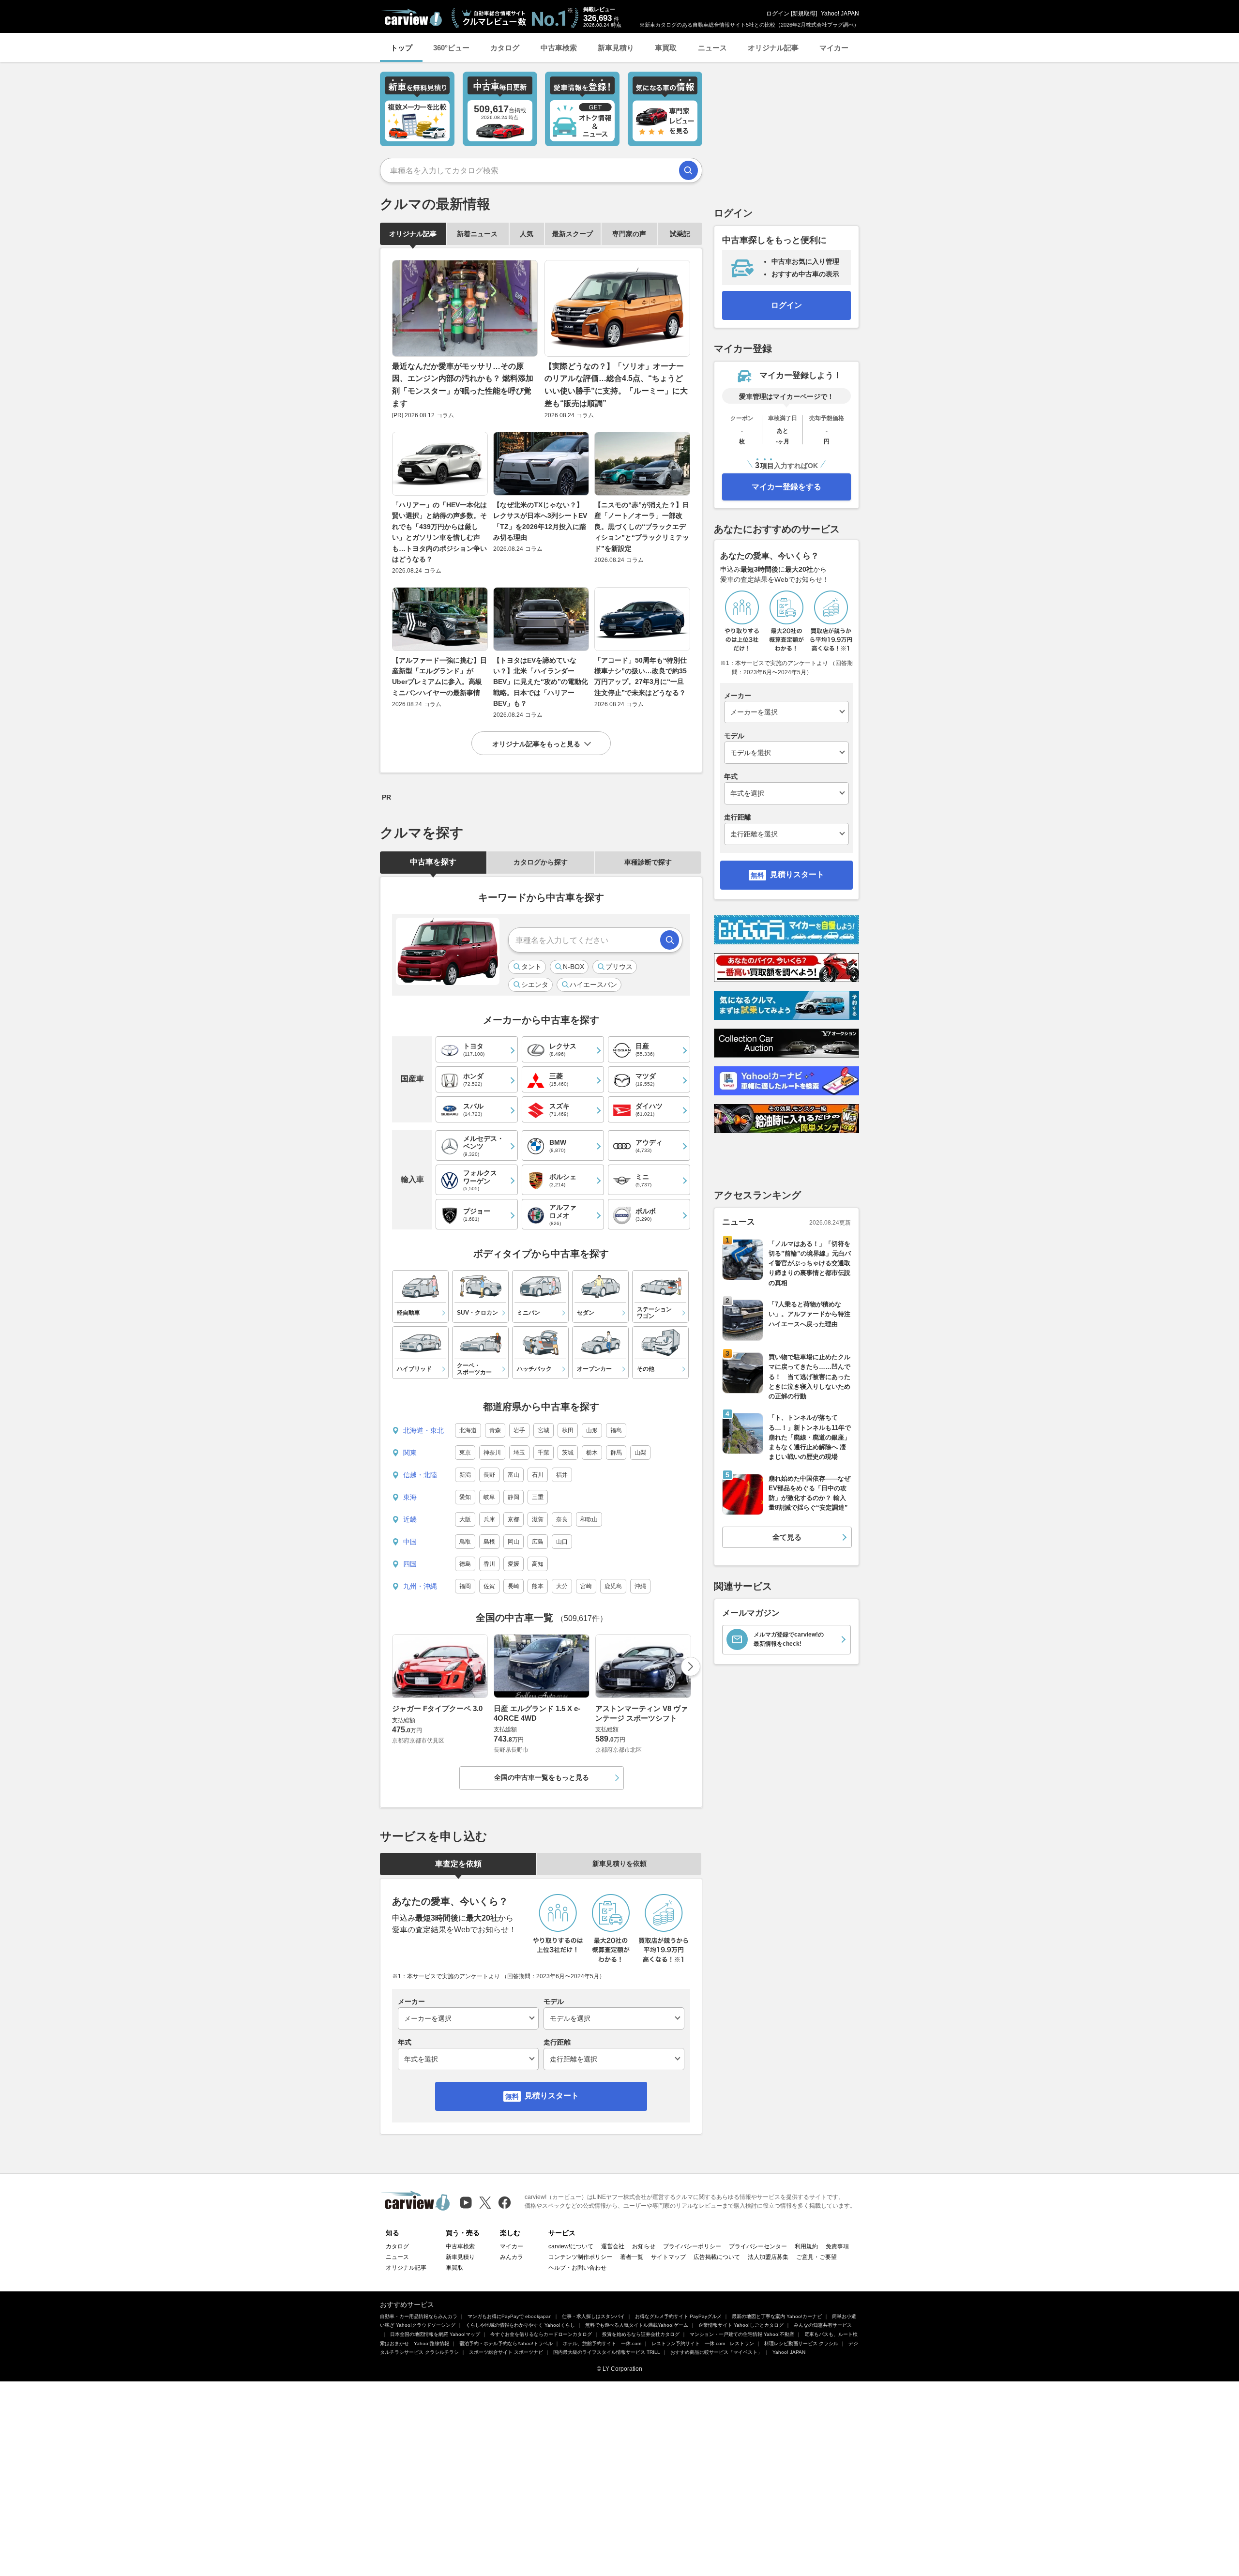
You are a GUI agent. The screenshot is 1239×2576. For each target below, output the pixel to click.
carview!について (571, 2246)
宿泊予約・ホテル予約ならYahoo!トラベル (506, 2343)
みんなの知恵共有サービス (823, 2325)
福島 (616, 1430)
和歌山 (589, 1519)
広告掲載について (717, 2257)
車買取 (666, 48)
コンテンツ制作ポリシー (580, 2257)
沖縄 (640, 1586)
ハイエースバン (593, 985)
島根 (489, 1542)
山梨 (640, 1453)
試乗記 (680, 234)
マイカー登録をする (786, 487)
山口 (562, 1542)
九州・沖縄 (420, 1586)
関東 (410, 1453)
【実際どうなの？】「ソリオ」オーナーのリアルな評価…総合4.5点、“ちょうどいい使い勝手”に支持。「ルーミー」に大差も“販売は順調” (616, 385)
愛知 (465, 1497)
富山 (514, 1475)
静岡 (514, 1497)
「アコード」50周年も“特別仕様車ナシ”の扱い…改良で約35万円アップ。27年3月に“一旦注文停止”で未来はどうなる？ (641, 676)
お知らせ (644, 2246)
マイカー (834, 48)
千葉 (544, 1453)
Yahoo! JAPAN (840, 14)
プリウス (619, 967)
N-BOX (574, 967)
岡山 (514, 1542)
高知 (538, 1564)
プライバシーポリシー (692, 2246)
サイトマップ (668, 2257)
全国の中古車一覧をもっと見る (542, 1777)
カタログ (505, 48)
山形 (592, 1430)
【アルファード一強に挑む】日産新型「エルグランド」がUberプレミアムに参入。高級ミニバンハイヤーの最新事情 (439, 676)
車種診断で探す (648, 862)
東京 (465, 1453)
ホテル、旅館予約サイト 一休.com (602, 2343)
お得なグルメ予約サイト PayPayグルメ (678, 2316)
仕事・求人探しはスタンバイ (593, 2316)
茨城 (568, 1453)
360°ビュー (451, 48)
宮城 (544, 1430)
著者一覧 (632, 2257)
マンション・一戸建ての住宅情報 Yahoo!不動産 (742, 2334)
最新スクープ (573, 234)
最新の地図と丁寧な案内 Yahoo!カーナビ (777, 2316)
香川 (489, 1564)
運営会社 (613, 2246)
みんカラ (512, 2257)
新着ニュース (477, 234)
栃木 (592, 1453)
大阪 (465, 1519)
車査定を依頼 (458, 1864)
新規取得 (804, 14)
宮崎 (586, 1586)
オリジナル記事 (773, 48)
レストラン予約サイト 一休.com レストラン (703, 2343)
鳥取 (465, 1542)
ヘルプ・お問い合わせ (577, 2268)
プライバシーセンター (758, 2246)
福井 (562, 1475)
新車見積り (616, 48)
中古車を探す (433, 862)
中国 (410, 1542)
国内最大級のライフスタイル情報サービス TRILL (607, 2352)
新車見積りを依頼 (619, 1864)
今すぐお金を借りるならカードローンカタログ (541, 2334)
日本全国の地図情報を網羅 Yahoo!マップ (435, 2334)
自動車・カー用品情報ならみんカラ (419, 2316)
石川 (538, 1475)
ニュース (712, 48)
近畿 (410, 1519)
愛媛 (514, 1564)
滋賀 (538, 1519)
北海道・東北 (423, 1430)
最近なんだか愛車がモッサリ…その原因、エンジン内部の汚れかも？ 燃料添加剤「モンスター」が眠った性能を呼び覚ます (463, 385)
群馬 (616, 1453)
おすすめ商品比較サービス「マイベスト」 (716, 2352)
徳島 (465, 1564)
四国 (410, 1564)
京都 (514, 1519)
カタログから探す (541, 862)
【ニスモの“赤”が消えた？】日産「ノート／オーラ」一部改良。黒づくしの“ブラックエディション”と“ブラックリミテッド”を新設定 (642, 527)
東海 (410, 1497)
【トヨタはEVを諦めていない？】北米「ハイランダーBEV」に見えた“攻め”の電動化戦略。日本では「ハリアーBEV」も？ (541, 682)
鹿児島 (613, 1586)
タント (531, 967)
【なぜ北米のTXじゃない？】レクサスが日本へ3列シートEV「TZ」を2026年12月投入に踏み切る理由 (540, 521)
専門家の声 (629, 234)
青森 (495, 1430)
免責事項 (837, 2246)
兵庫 (489, 1519)
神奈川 (492, 1453)
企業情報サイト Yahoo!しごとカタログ (741, 2325)
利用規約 (806, 2246)
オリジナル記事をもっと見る (536, 744)
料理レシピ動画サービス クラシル (801, 2343)
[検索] (688, 170)
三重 (538, 1497)
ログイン (778, 14)
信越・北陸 (420, 1475)
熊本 (538, 1586)
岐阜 (489, 1497)
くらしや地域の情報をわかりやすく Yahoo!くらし (520, 2325)
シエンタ (535, 985)
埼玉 (519, 1453)
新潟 (465, 1475)
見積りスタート (552, 2096)
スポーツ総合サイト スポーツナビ (506, 2352)
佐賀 (489, 1586)
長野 (489, 1475)
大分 (562, 1586)
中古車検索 (559, 48)
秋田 (568, 1430)
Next (691, 1667)
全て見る (787, 1537)
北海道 (468, 1430)
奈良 (562, 1519)
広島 (538, 1542)
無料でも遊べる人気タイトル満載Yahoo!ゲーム (637, 2325)
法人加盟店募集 (768, 2257)
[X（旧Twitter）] (485, 2203)
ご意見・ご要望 (816, 2257)
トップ (401, 48)
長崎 (514, 1586)
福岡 (465, 1586)
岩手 (519, 1430)
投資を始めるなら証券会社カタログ (641, 2334)
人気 (527, 234)
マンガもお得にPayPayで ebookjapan (510, 2316)
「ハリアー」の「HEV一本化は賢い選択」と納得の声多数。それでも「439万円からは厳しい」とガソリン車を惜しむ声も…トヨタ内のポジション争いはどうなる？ (439, 532)
